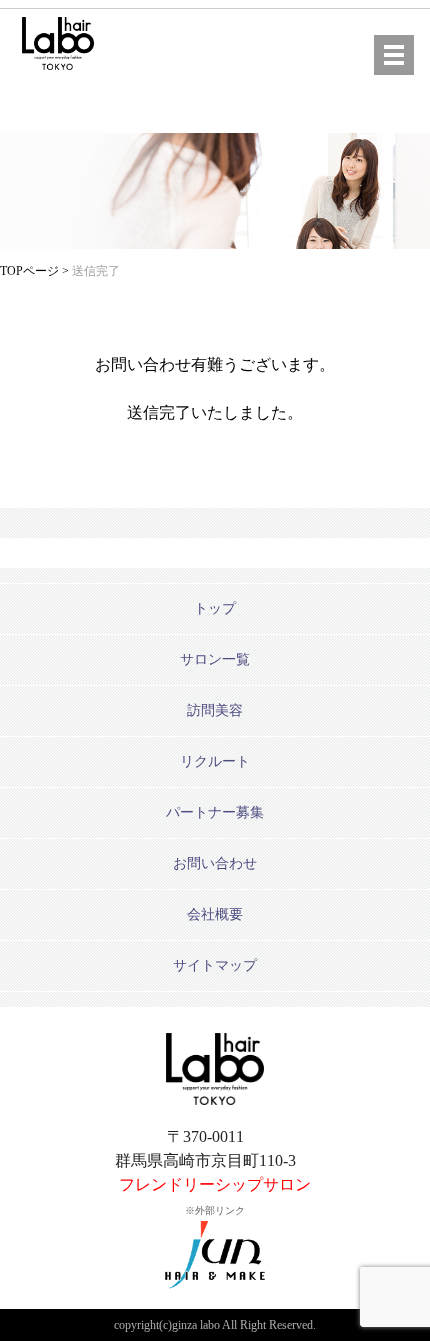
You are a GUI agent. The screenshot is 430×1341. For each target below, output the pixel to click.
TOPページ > (36, 271)
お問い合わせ (215, 863)
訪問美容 (215, 710)
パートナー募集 (215, 812)
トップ (215, 608)
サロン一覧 (215, 659)
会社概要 (215, 914)
